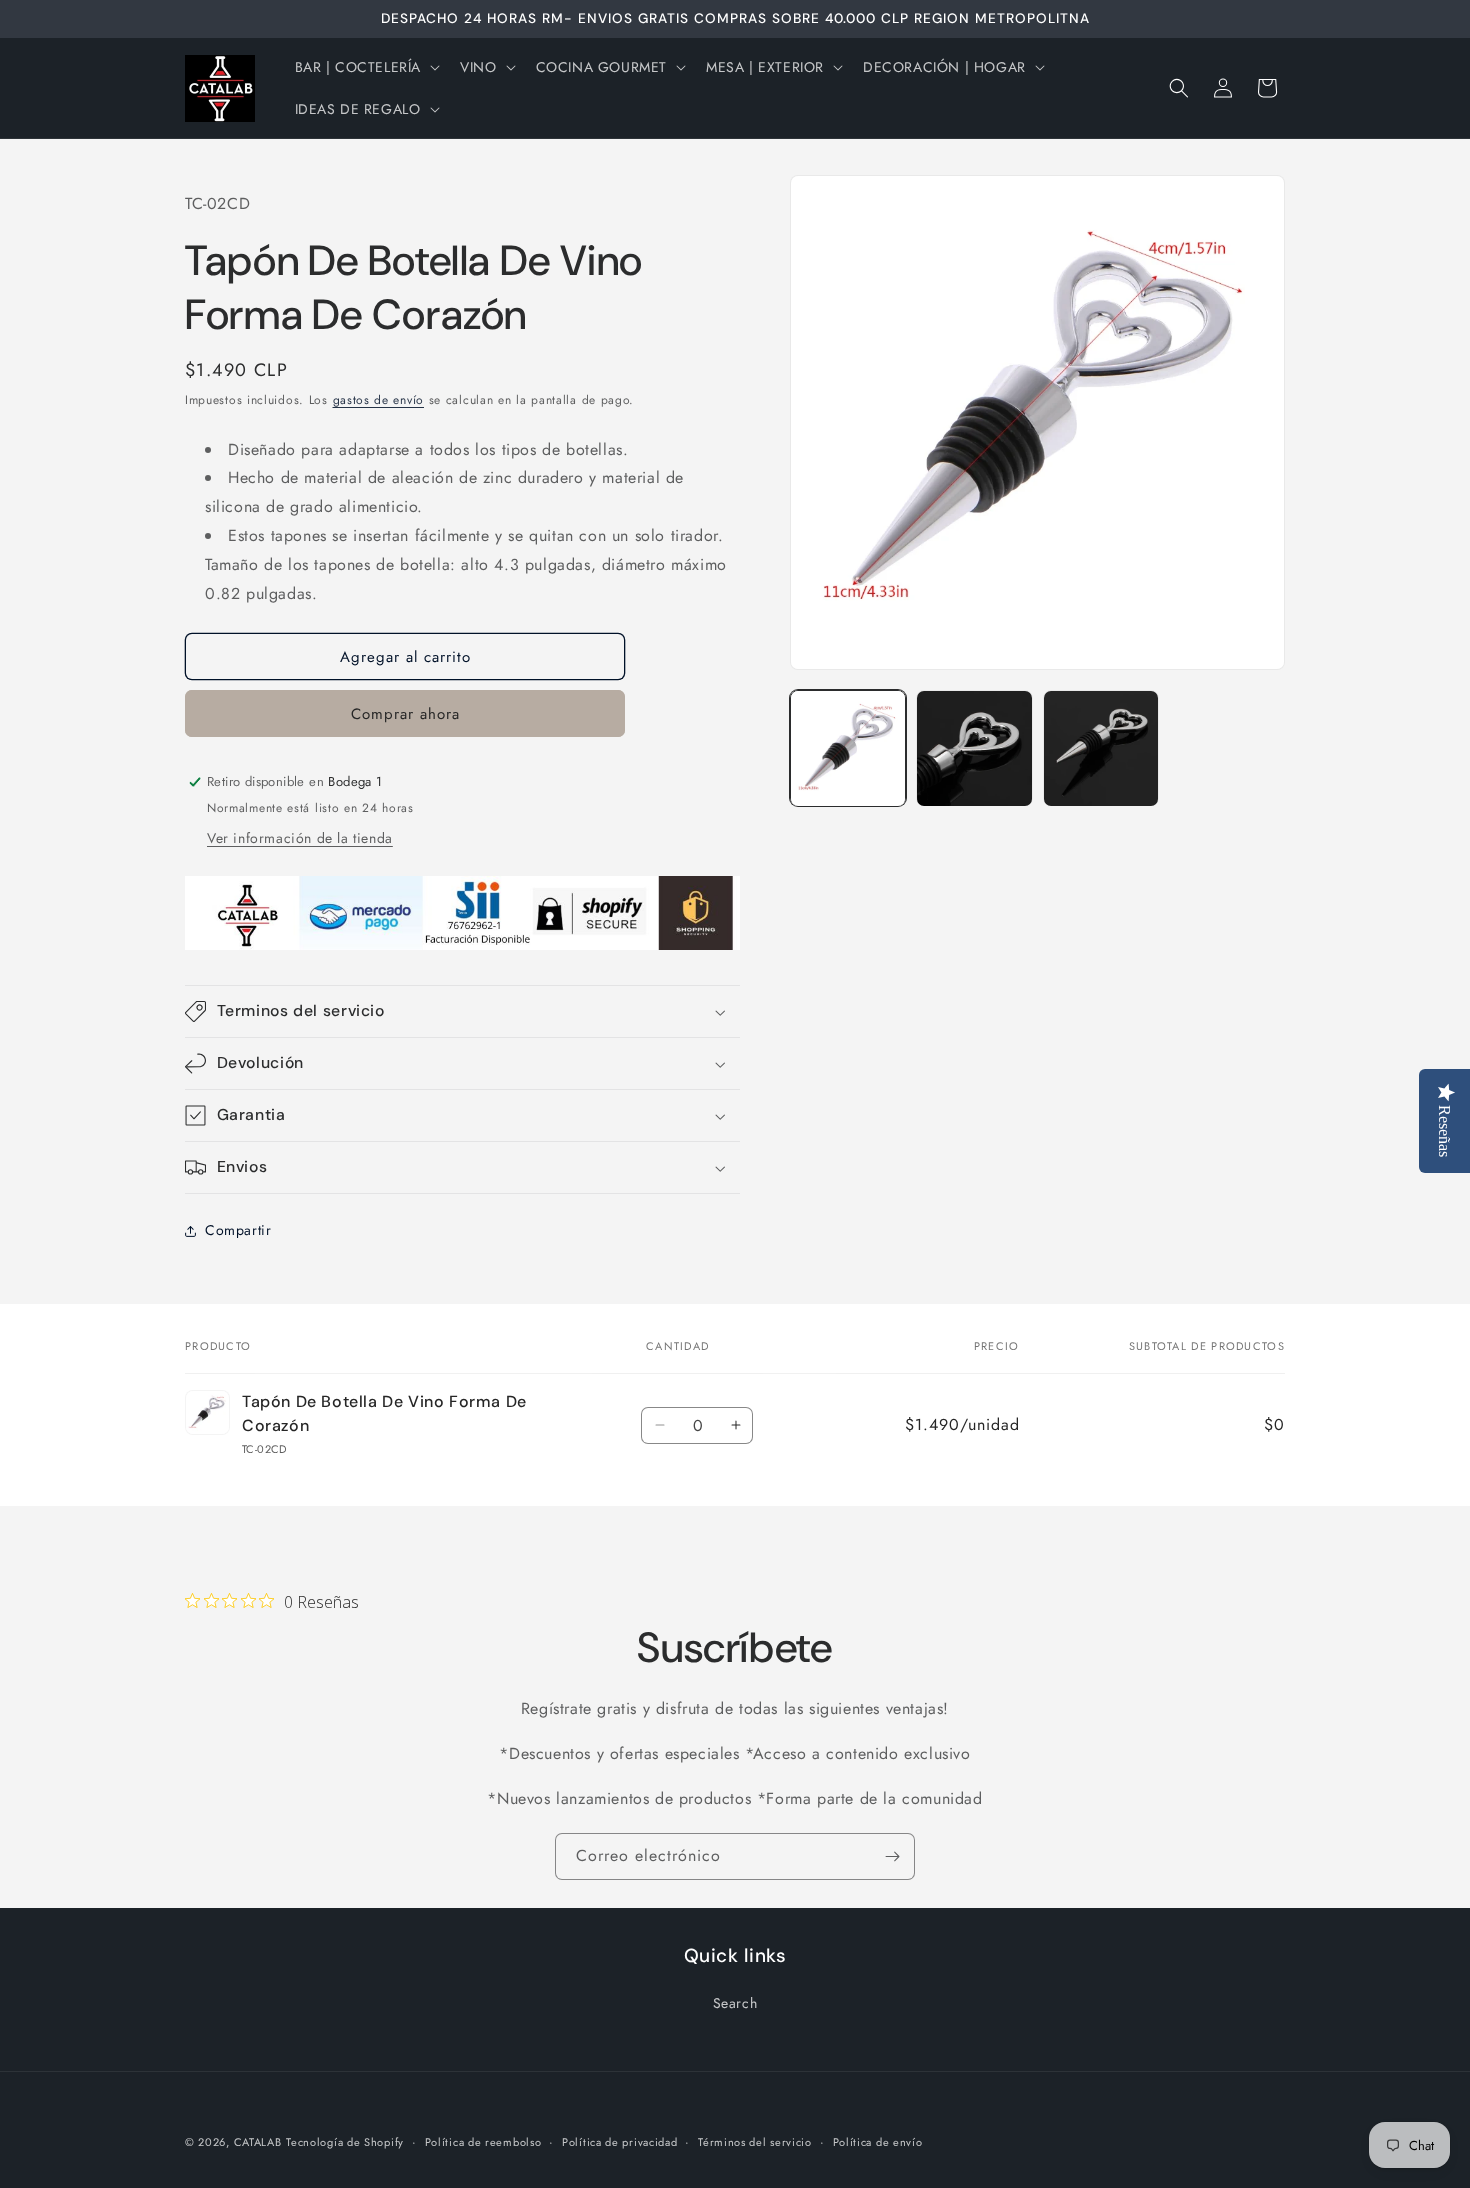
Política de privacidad (619, 2142)
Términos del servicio (755, 2142)
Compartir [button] (238, 1230)
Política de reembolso (483, 2142)
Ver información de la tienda (300, 838)
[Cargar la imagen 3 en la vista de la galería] (1101, 748)
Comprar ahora (405, 714)
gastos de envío (379, 400)
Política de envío (878, 2142)
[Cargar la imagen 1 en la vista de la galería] (848, 748)
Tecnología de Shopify (345, 2142)
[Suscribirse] (892, 1856)
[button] (366, 67)
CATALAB (258, 2142)
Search (735, 2003)
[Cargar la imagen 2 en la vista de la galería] (974, 748)
